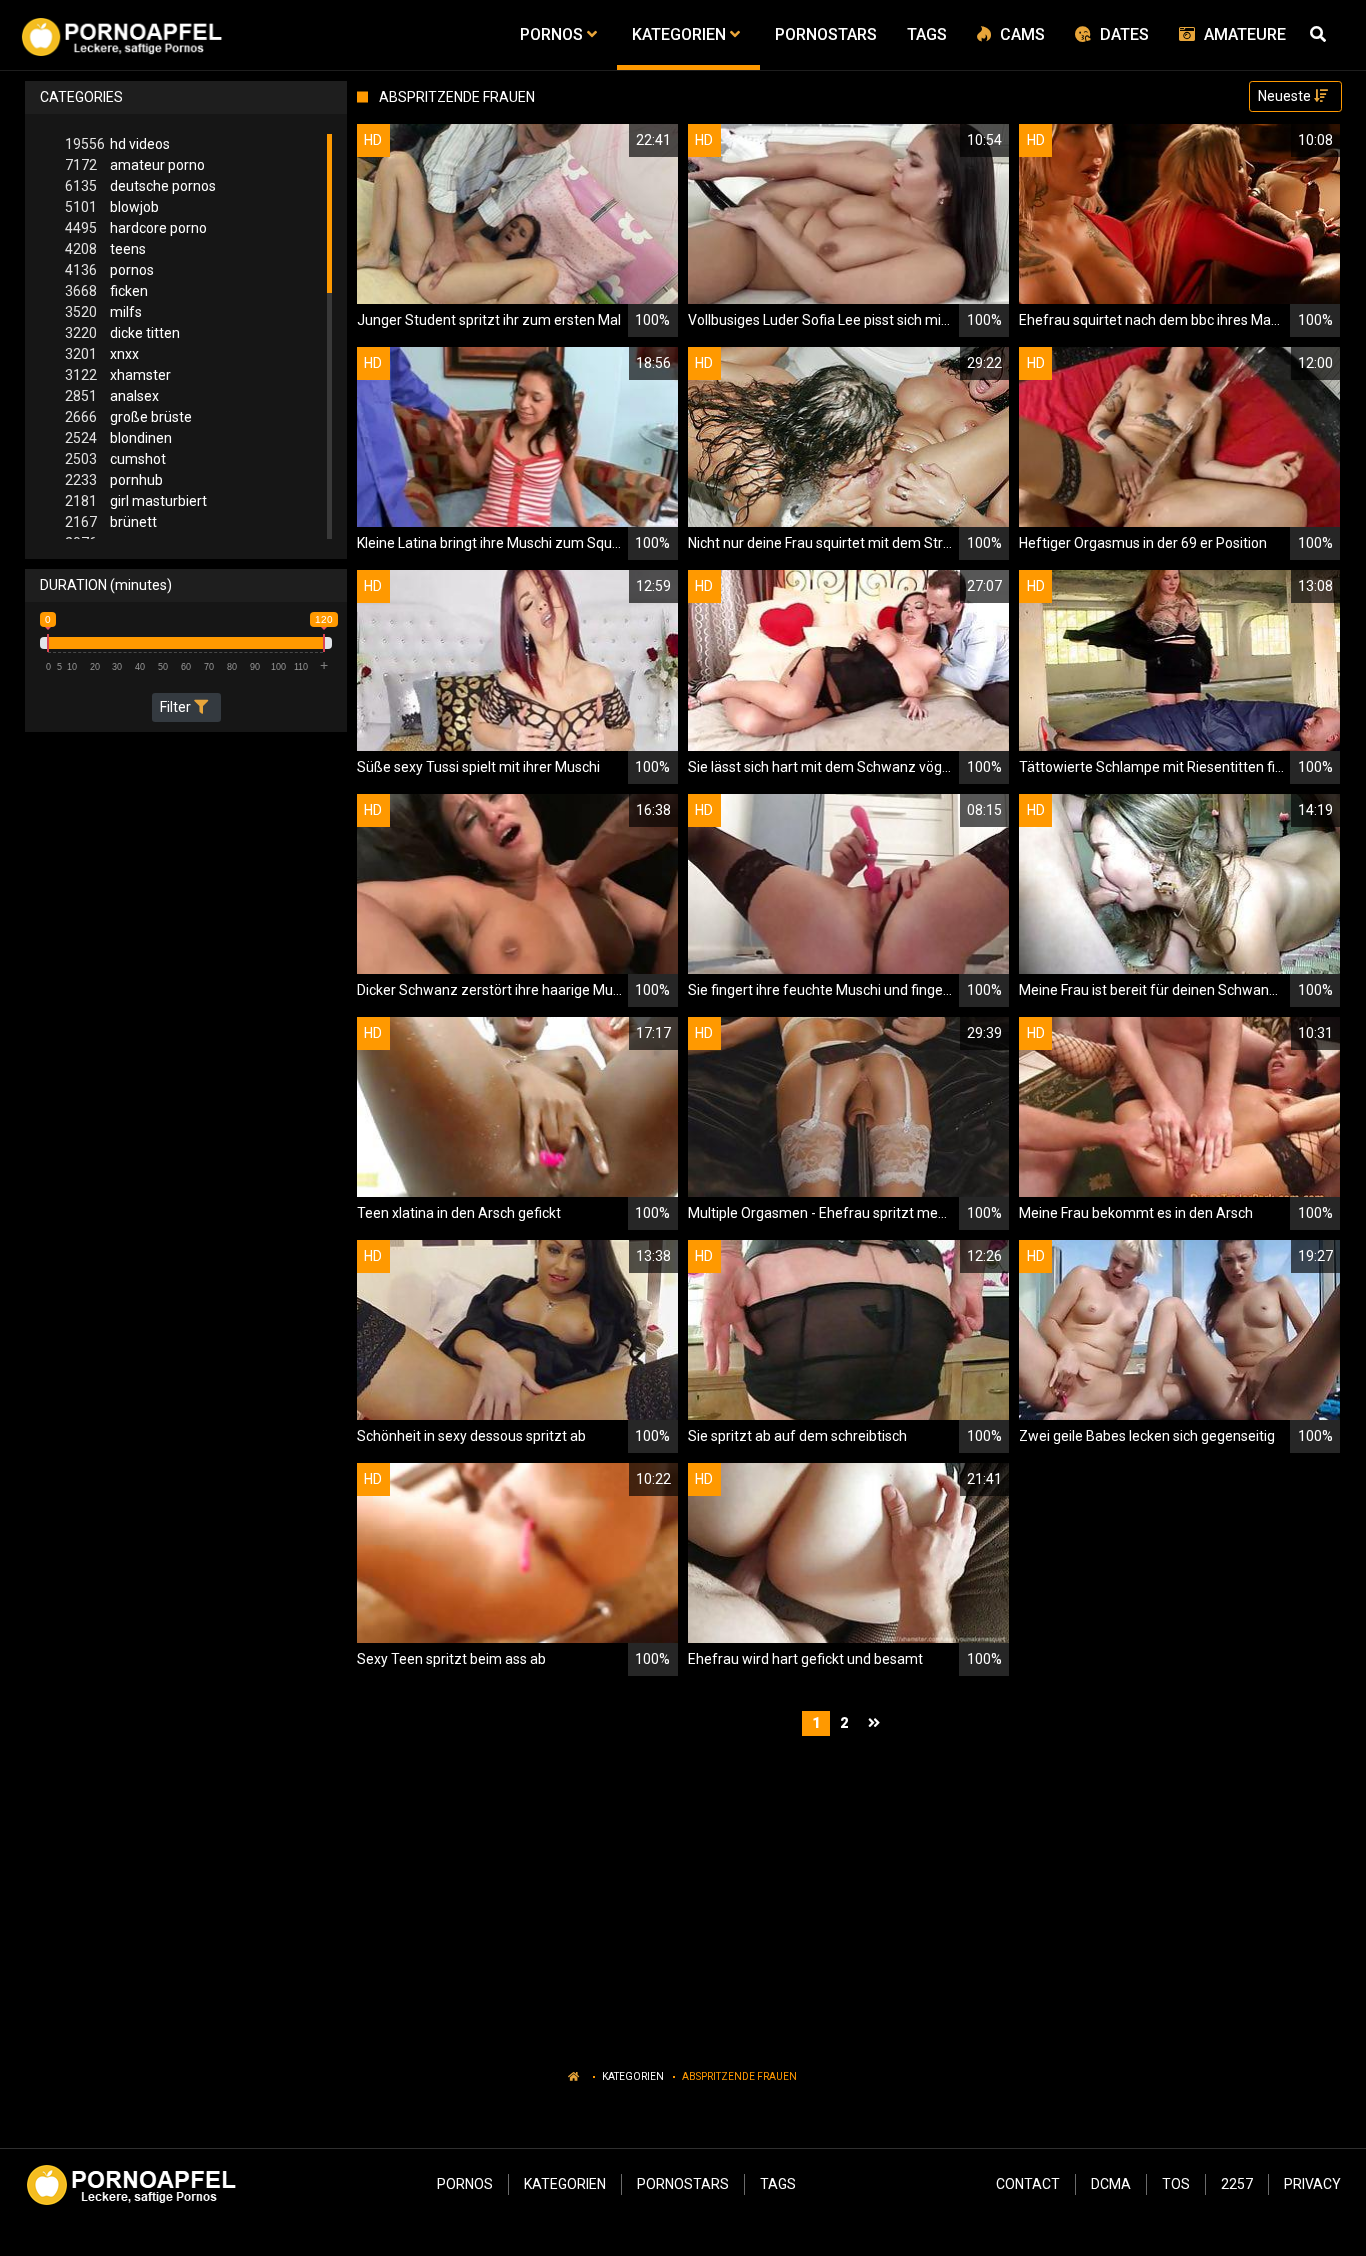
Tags (778, 2184)
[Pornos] (121, 35)
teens (105, 249)
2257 (1237, 2184)
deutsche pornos (140, 186)
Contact (1028, 2184)
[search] (1321, 35)
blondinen (118, 438)
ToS (1176, 2184)
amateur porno (135, 165)
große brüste (128, 417)
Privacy (1312, 2184)
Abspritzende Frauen (739, 2076)
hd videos (117, 144)
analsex (112, 396)
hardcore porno (136, 228)
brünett (111, 522)
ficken (106, 291)
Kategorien (633, 2076)
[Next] (876, 1723)
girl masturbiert (136, 501)
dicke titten (122, 333)
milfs (103, 312)
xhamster (118, 375)
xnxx (102, 354)
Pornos (465, 2184)
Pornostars (683, 2184)
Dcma (1111, 2184)
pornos (109, 270)
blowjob (112, 207)
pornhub (114, 480)
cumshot (115, 459)
